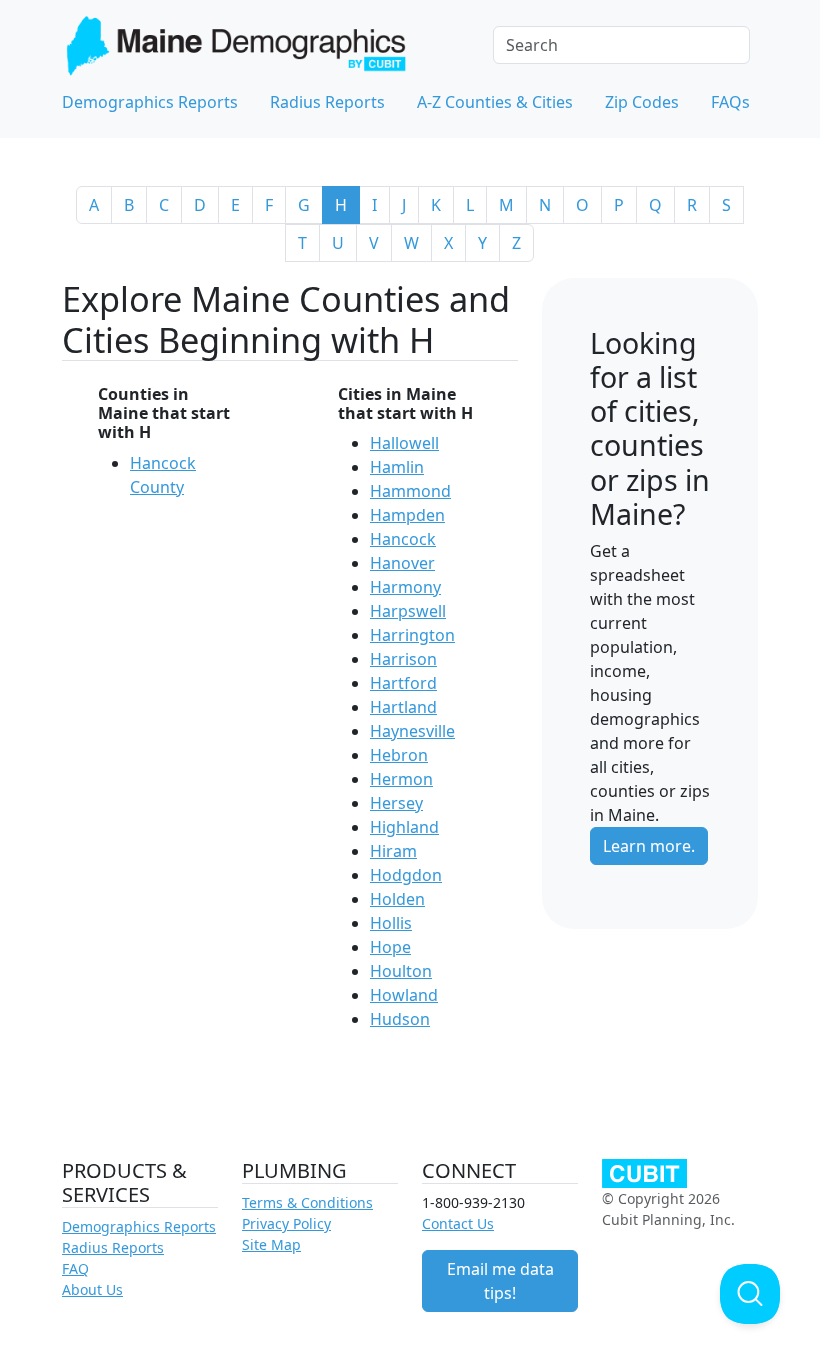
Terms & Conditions (307, 1202)
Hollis (391, 923)
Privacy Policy (286, 1223)
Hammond (410, 491)
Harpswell (408, 611)
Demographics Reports (150, 102)
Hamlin (397, 467)
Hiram (393, 851)
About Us (92, 1289)
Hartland (403, 707)
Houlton (401, 971)
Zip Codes (642, 102)
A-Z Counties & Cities (495, 102)
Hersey (396, 803)
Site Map (271, 1244)
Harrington (412, 635)
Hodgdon (406, 875)
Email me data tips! (500, 1281)
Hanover (402, 563)
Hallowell (404, 443)
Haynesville (412, 731)
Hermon (401, 779)
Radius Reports (327, 102)
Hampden (407, 515)
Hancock (403, 539)
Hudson (400, 1019)
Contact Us (458, 1223)
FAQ (75, 1268)
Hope (390, 947)
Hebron (399, 755)
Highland (404, 827)
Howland (404, 995)
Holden (397, 899)
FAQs (730, 102)
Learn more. (649, 846)
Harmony (405, 587)
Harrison (403, 659)
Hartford (403, 683)
